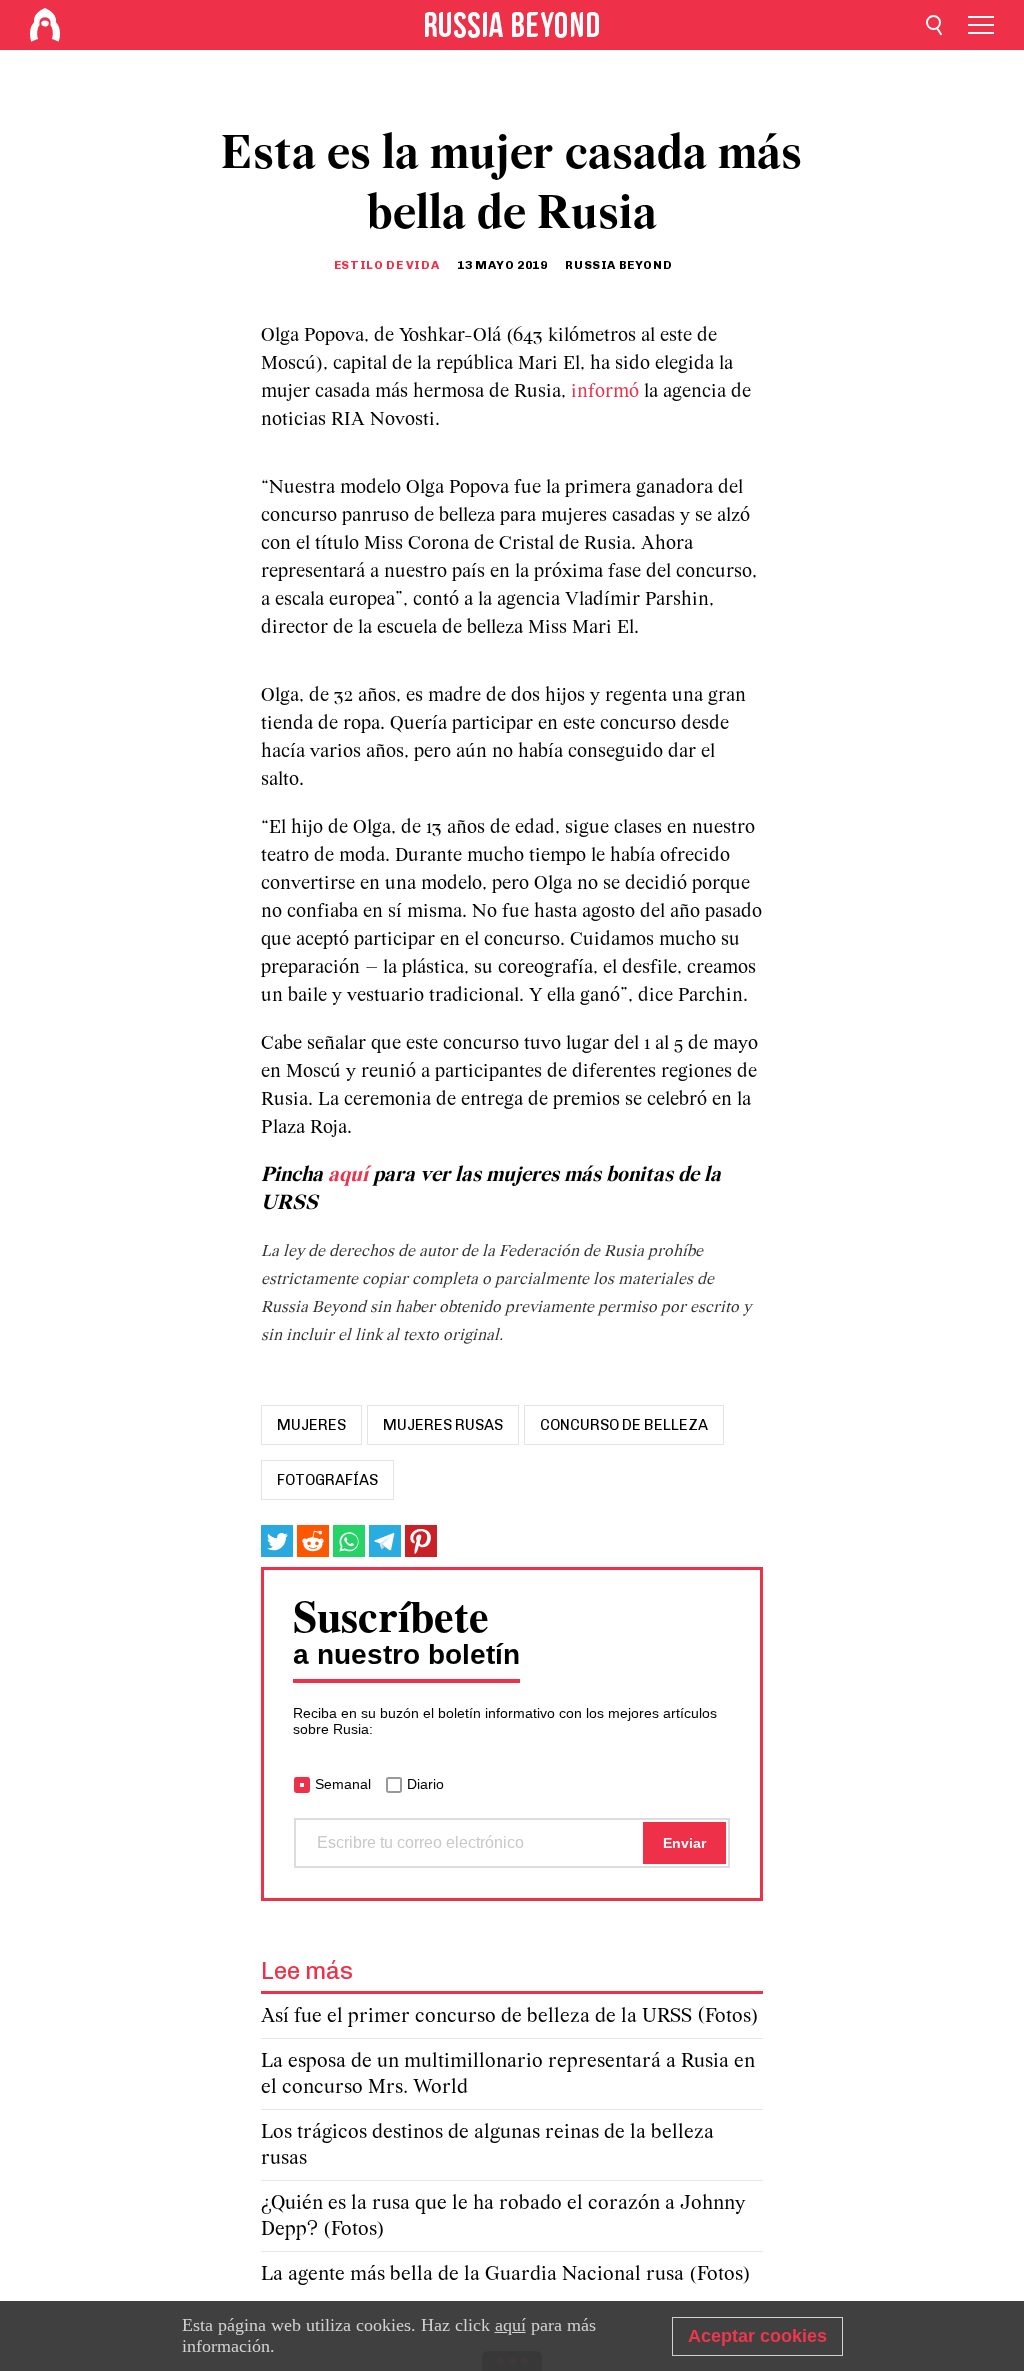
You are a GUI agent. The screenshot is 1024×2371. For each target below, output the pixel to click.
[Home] (45, 25)
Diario (425, 1784)
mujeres (311, 1425)
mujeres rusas (443, 1425)
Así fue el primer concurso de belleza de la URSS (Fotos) (510, 2016)
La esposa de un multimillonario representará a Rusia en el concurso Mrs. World (508, 2074)
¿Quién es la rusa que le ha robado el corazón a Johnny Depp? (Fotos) (503, 2216)
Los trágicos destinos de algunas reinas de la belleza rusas (487, 2145)
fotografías (327, 1480)
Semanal (343, 1784)
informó (607, 392)
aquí (350, 1175)
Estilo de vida (386, 265)
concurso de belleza (624, 1425)
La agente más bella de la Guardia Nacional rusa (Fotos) (506, 2274)
